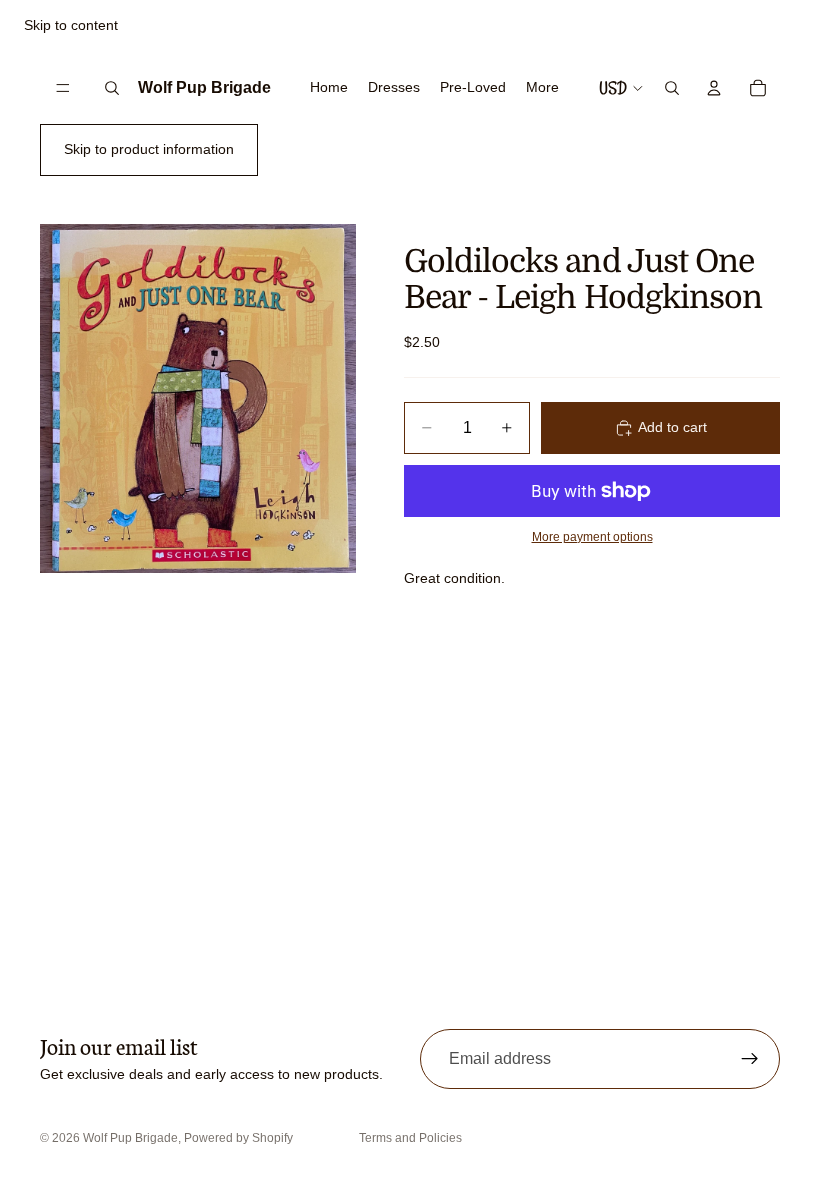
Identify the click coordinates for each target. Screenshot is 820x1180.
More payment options (592, 536)
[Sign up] (750, 1059)
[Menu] (63, 88)
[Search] (112, 88)
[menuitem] (542, 88)
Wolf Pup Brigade (130, 1138)
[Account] (714, 88)
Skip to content (71, 25)
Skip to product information (149, 149)
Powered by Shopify (238, 1138)
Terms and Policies (410, 1138)
